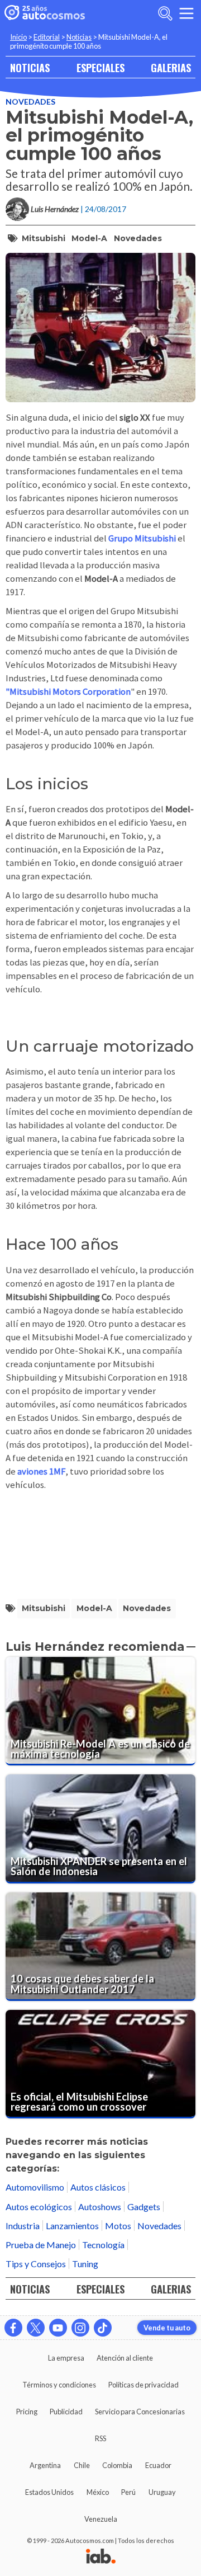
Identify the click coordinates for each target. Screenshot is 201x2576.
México (98, 2492)
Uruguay (162, 2492)
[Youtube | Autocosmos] (58, 2328)
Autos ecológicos (39, 2207)
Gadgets (144, 2207)
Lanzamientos (72, 2226)
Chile (82, 2465)
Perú (128, 2492)
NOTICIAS (30, 67)
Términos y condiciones (59, 2385)
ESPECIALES (100, 67)
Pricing (27, 2412)
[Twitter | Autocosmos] (36, 2328)
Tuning (85, 2264)
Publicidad (66, 2412)
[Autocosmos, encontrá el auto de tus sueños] (45, 13)
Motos (118, 2226)
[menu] (186, 13)
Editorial (47, 37)
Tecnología (103, 2245)
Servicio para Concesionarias (140, 2412)
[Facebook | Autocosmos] (13, 2328)
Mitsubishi (44, 238)
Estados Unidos (49, 2492)
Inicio (18, 37)
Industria (23, 2226)
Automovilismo (35, 2187)
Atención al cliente (125, 2358)
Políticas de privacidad (143, 2385)
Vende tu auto (167, 2328)
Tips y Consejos (36, 2264)
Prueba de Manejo (41, 2245)
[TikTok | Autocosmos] (103, 2328)
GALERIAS (171, 67)
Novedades (30, 102)
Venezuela (101, 2519)
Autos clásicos (98, 2187)
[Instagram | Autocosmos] (80, 2328)
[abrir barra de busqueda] (165, 13)
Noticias (79, 37)
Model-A (89, 238)
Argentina (45, 2465)
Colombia (117, 2465)
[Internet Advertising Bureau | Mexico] (101, 2557)
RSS (100, 2438)
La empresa (66, 2358)
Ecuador (158, 2465)
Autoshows (100, 2207)
